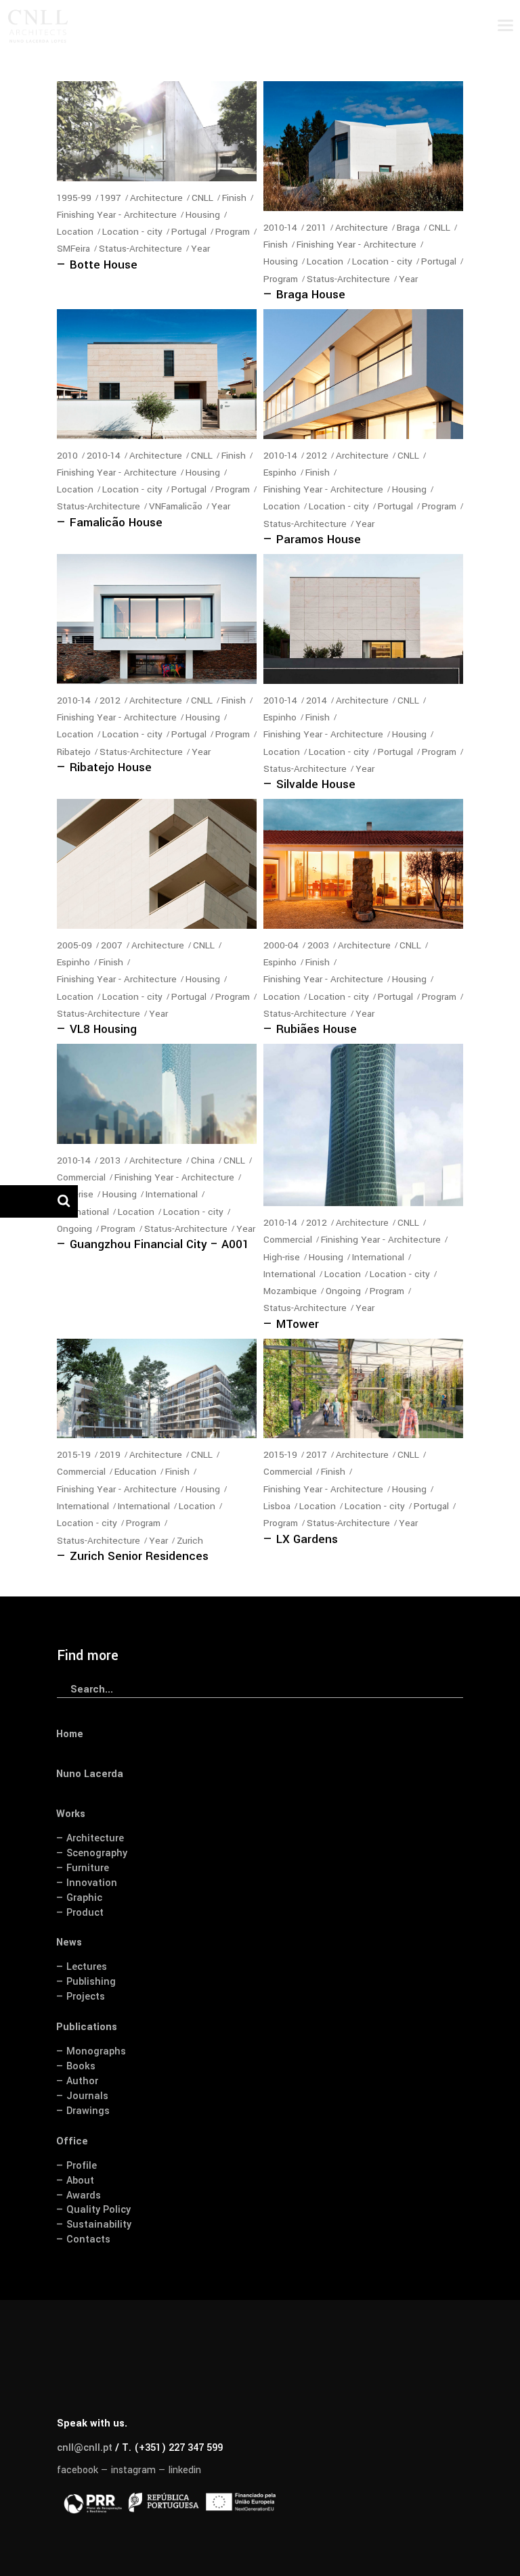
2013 (110, 1160)
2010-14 (280, 228)
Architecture (156, 198)
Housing (203, 215)
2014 (317, 700)
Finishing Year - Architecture (117, 215)
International (172, 1194)
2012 (317, 456)
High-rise (282, 1257)
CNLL (202, 198)
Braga (408, 228)
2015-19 (74, 1455)
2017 (317, 1455)
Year (200, 249)
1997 (111, 198)
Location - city (132, 232)
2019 (110, 1455)
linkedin (185, 2470)
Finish (234, 198)
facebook (78, 2470)
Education (135, 1472)
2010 (67, 456)
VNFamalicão (176, 506)
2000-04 (281, 945)
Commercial (81, 1177)
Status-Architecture (140, 249)
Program (233, 232)
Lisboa (277, 1506)
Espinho (280, 473)
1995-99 (74, 198)
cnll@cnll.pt (85, 2448)
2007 (112, 945)
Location (75, 232)
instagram (133, 2470)
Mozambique (290, 1291)
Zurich (190, 1541)
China (203, 1160)
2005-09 (74, 945)
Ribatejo (74, 752)
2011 (316, 228)
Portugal (189, 232)
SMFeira (73, 249)
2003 (318, 945)
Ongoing (74, 1229)
